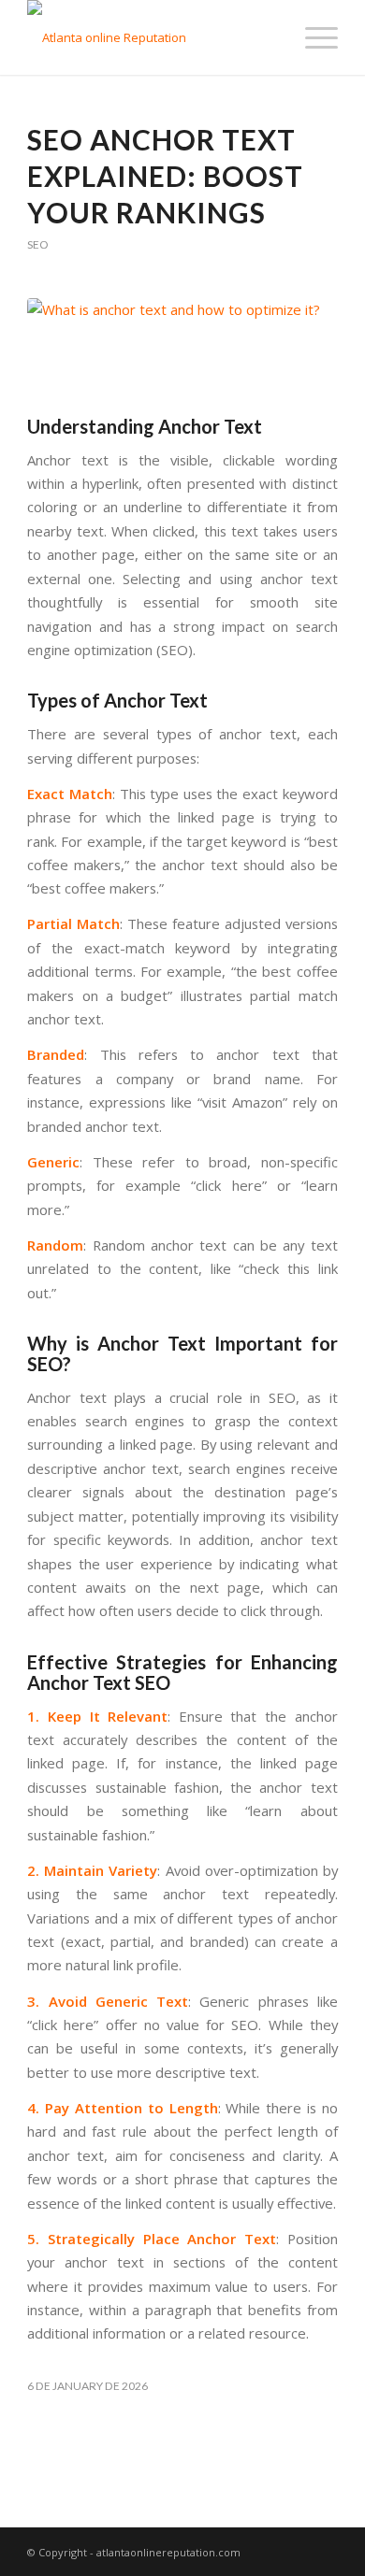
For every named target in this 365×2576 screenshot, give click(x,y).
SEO (37, 244)
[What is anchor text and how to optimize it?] (182, 352)
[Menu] (312, 37)
